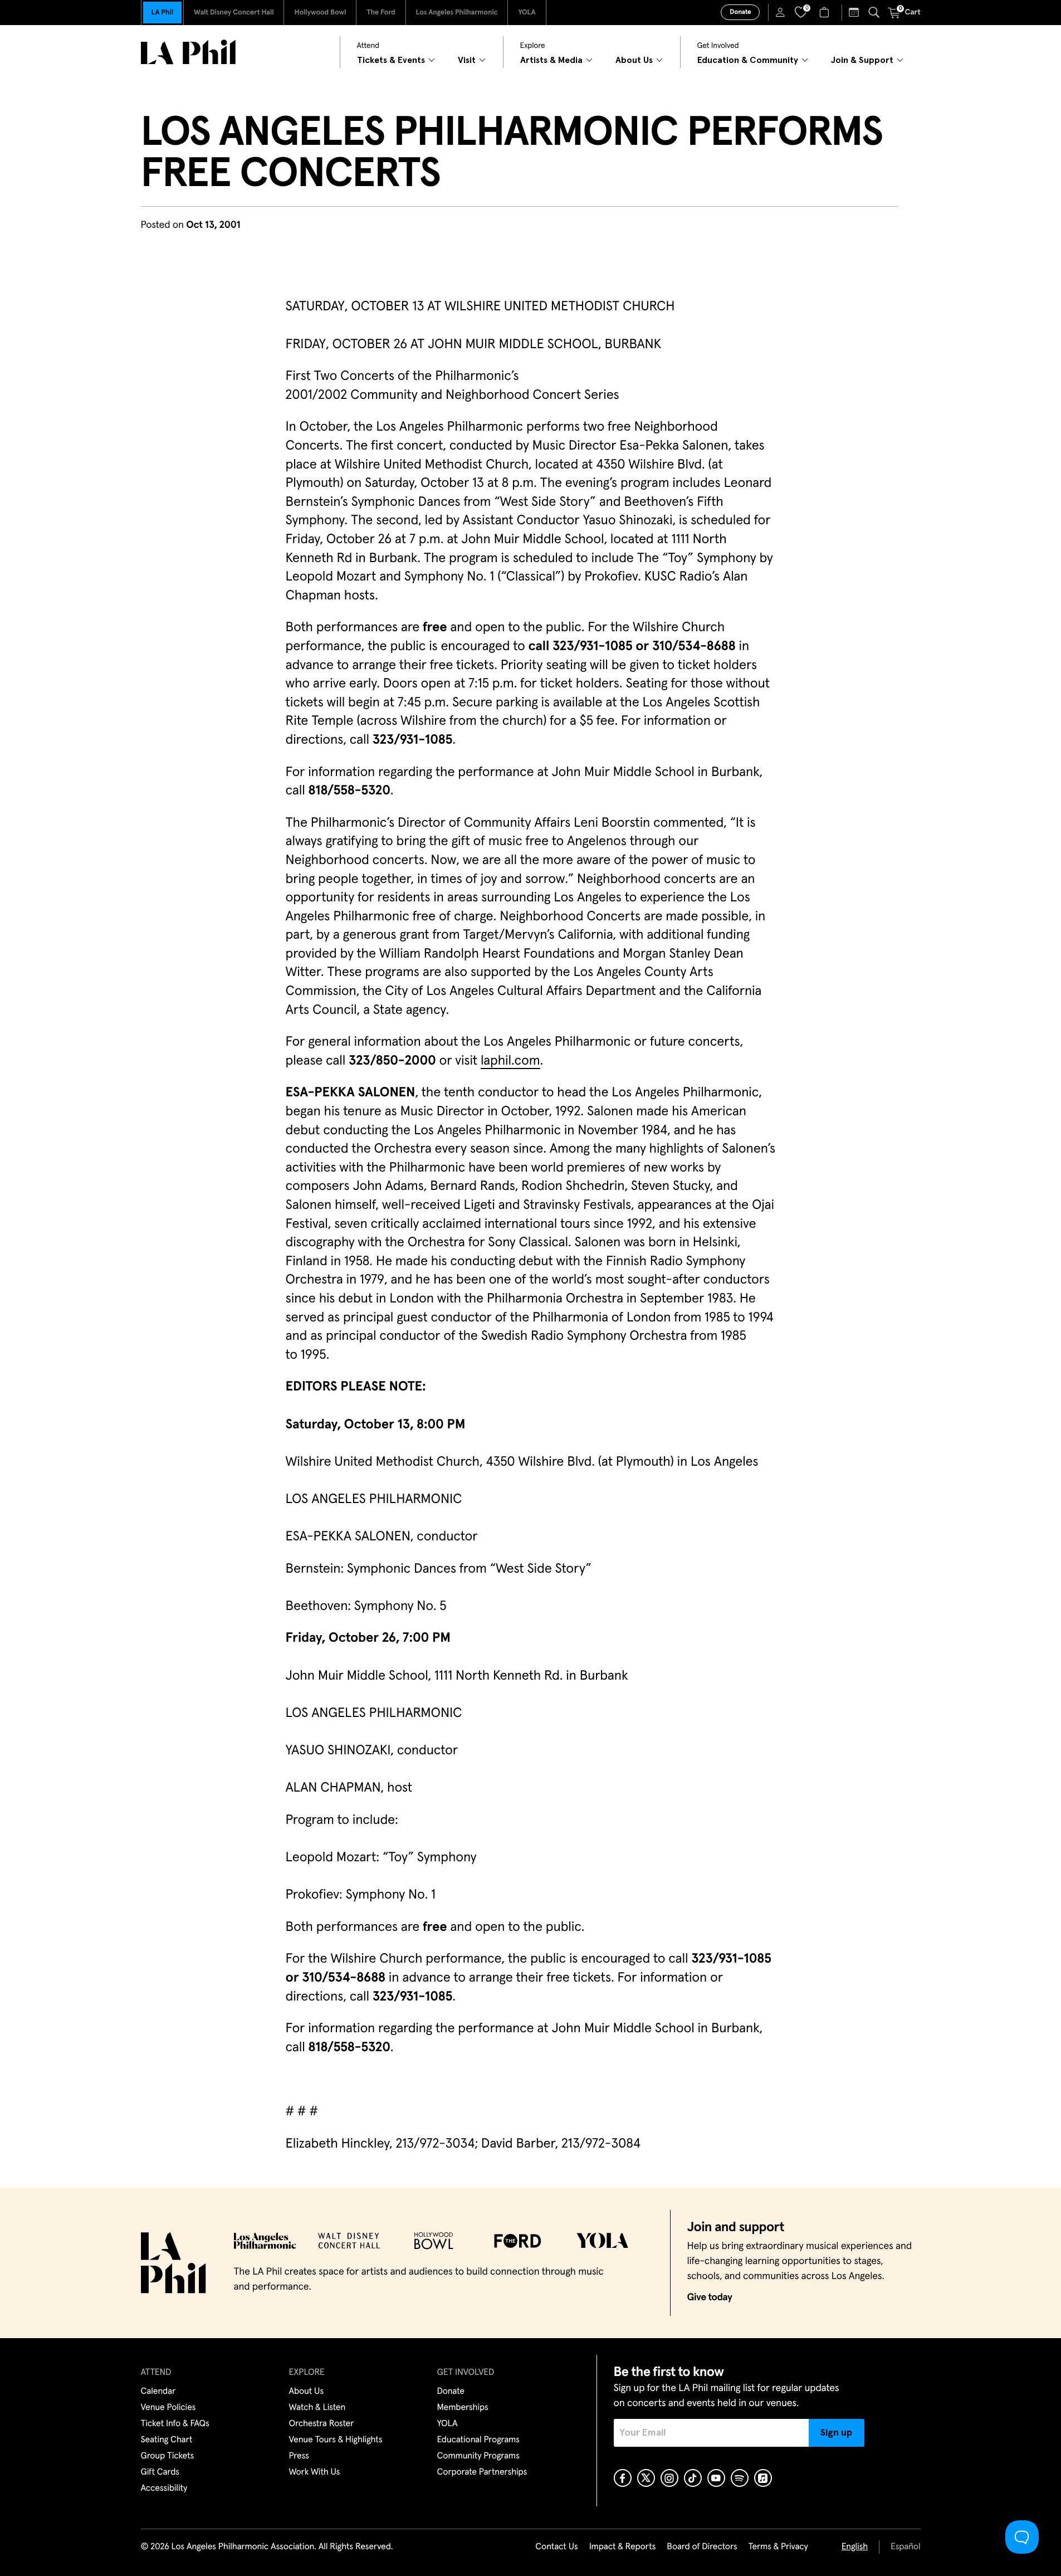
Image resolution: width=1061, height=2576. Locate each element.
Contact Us (556, 2547)
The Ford (381, 13)
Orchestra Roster (322, 2424)
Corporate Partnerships (482, 2472)
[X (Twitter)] (646, 2478)
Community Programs (478, 2456)
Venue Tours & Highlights (336, 2440)
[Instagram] (669, 2478)
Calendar (158, 2392)
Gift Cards (160, 2472)
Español (905, 2547)
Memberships (463, 2408)
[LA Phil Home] (188, 52)
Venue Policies (168, 2408)
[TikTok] (693, 2478)
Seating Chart (167, 2440)
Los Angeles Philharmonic (457, 13)
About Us (307, 2392)
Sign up (836, 2433)
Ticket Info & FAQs (175, 2424)
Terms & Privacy (778, 2547)
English (855, 2547)
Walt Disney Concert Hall (234, 13)
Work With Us (315, 2472)
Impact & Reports (623, 2547)
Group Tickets (168, 2456)
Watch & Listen (317, 2408)
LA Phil (162, 13)
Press (299, 2456)
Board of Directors (702, 2547)
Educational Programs (478, 2440)
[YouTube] (716, 2478)
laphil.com (510, 1061)
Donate (740, 12)
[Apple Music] (763, 2478)
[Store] (826, 12)
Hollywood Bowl (320, 13)
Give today (710, 2297)
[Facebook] (623, 2478)
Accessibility (164, 2489)
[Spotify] (740, 2478)
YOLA (527, 13)
